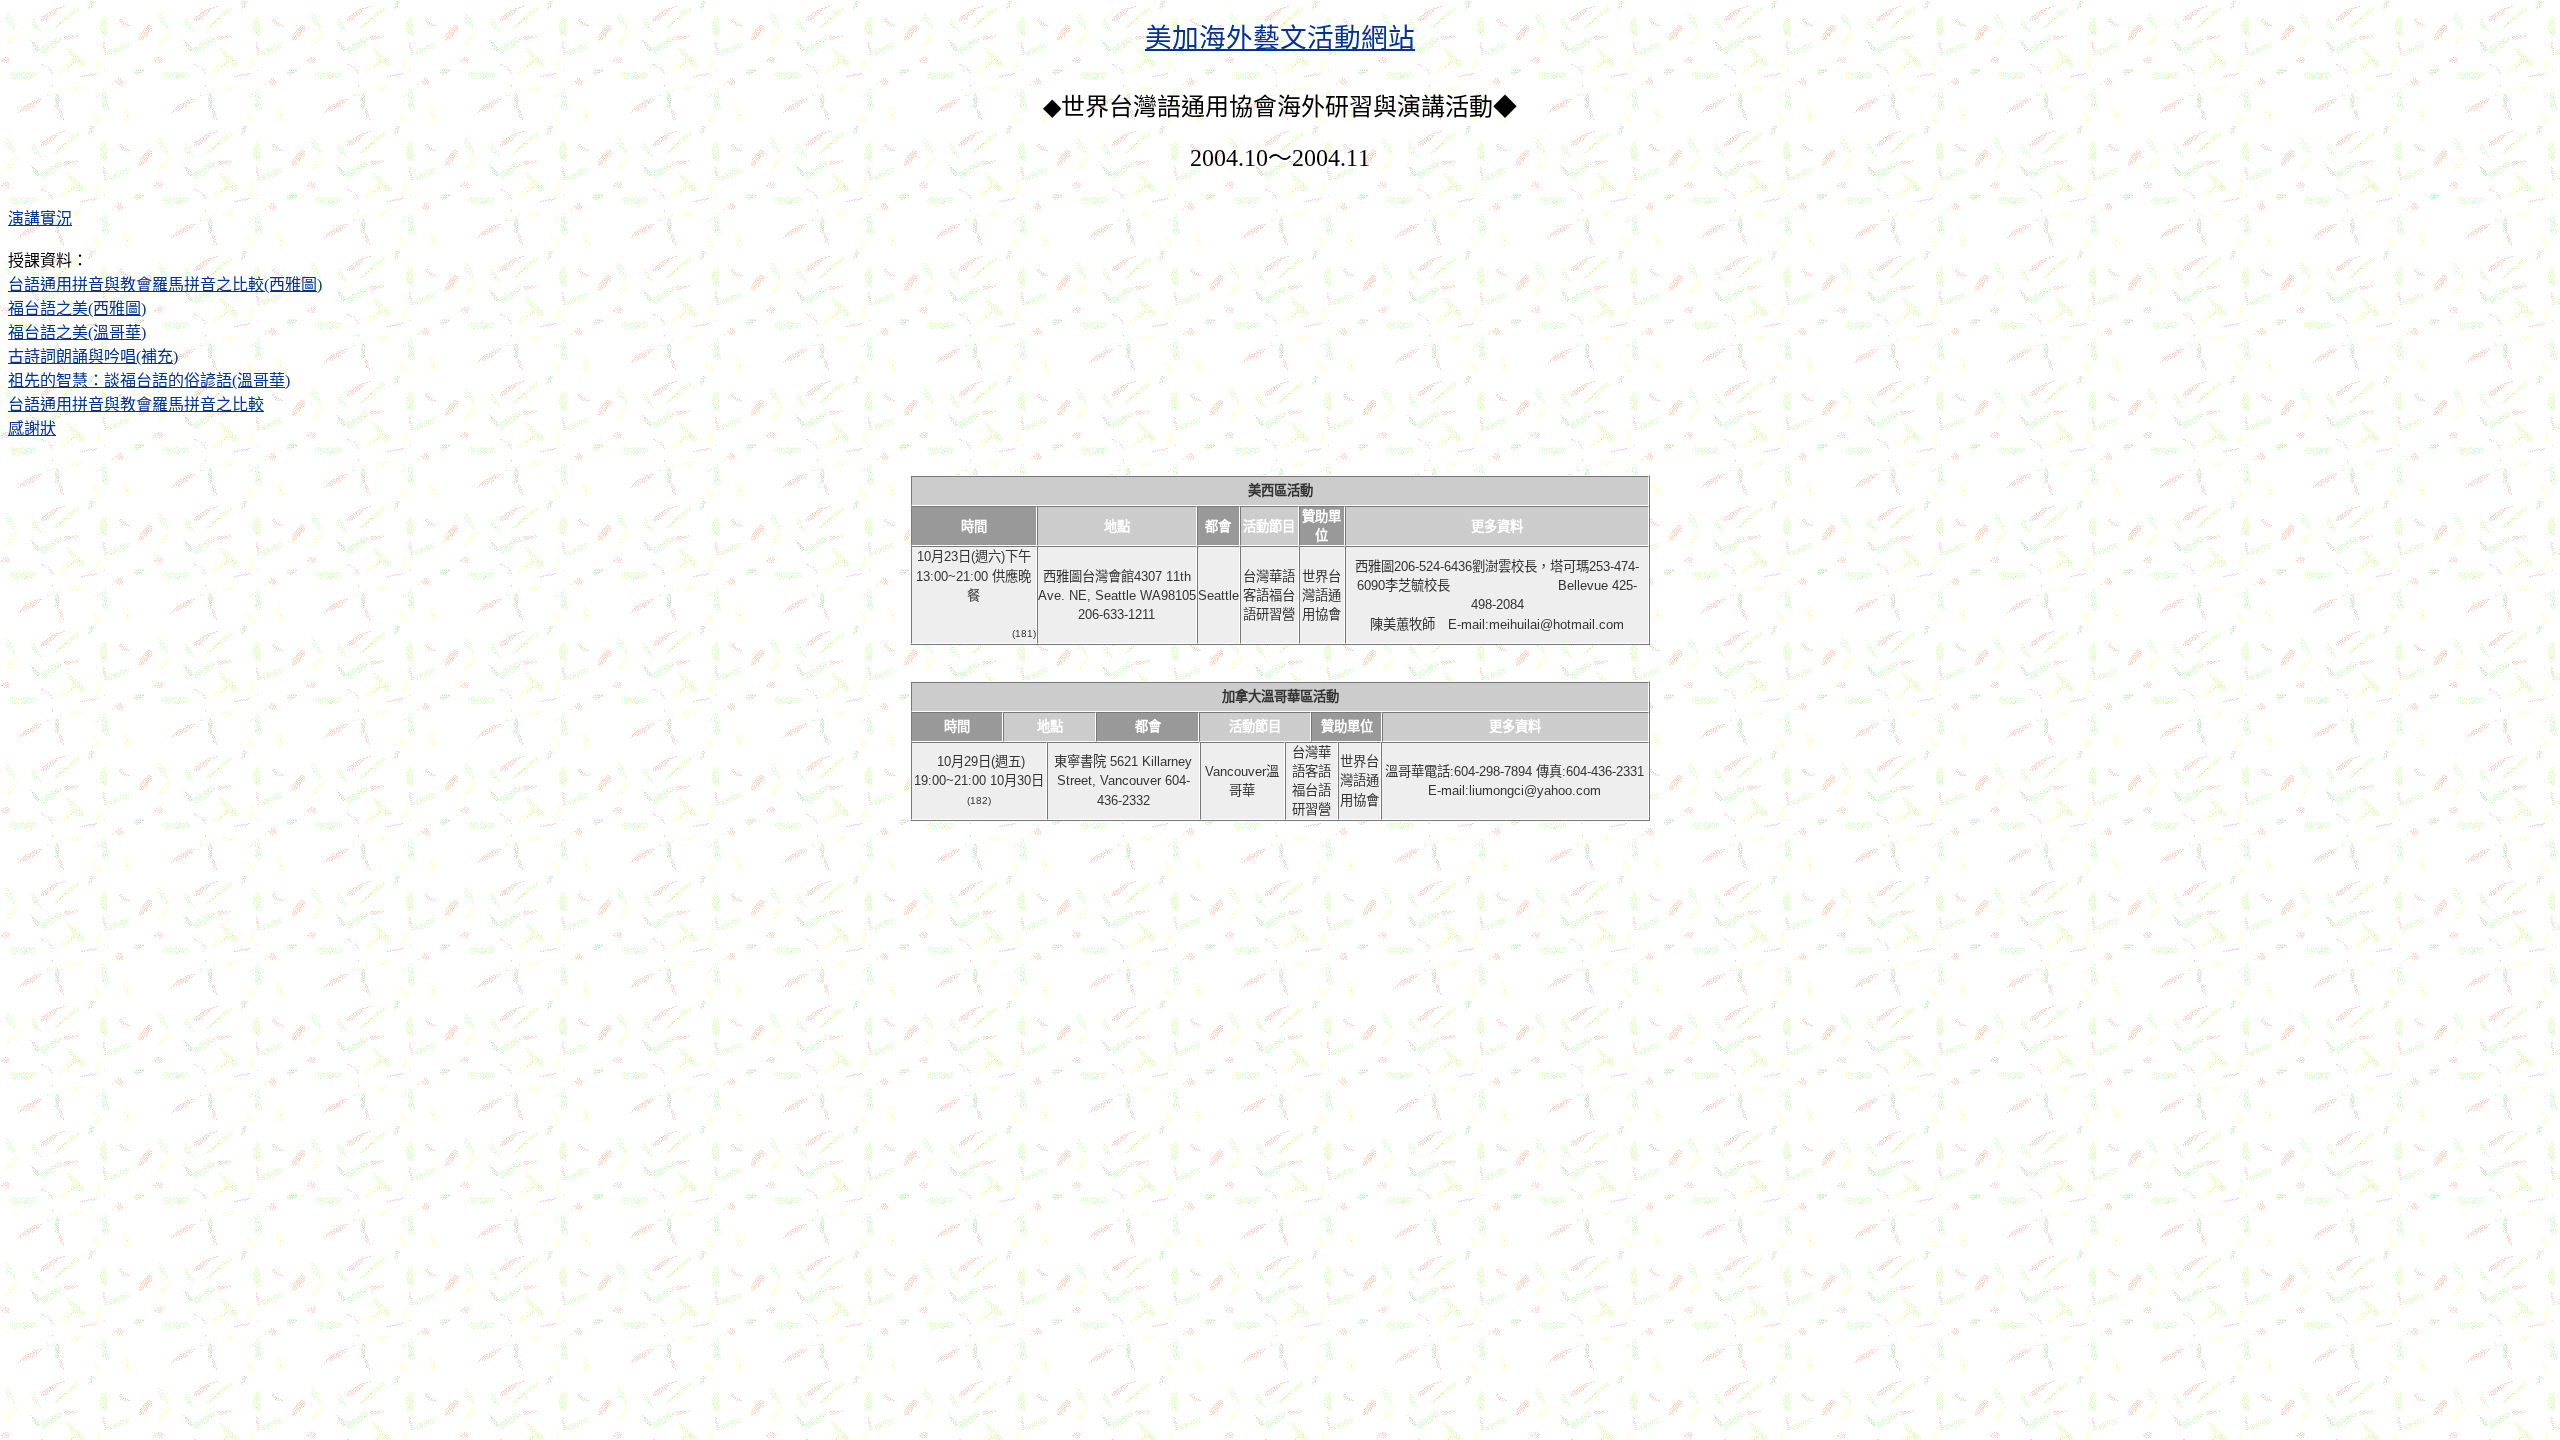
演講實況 (40, 218)
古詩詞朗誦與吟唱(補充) (93, 356)
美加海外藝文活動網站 (1280, 38)
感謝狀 (32, 428)
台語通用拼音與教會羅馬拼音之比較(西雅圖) (165, 284)
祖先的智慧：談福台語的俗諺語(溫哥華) (149, 380)
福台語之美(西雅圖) (77, 308)
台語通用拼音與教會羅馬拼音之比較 (136, 404)
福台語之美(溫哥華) (77, 332)
